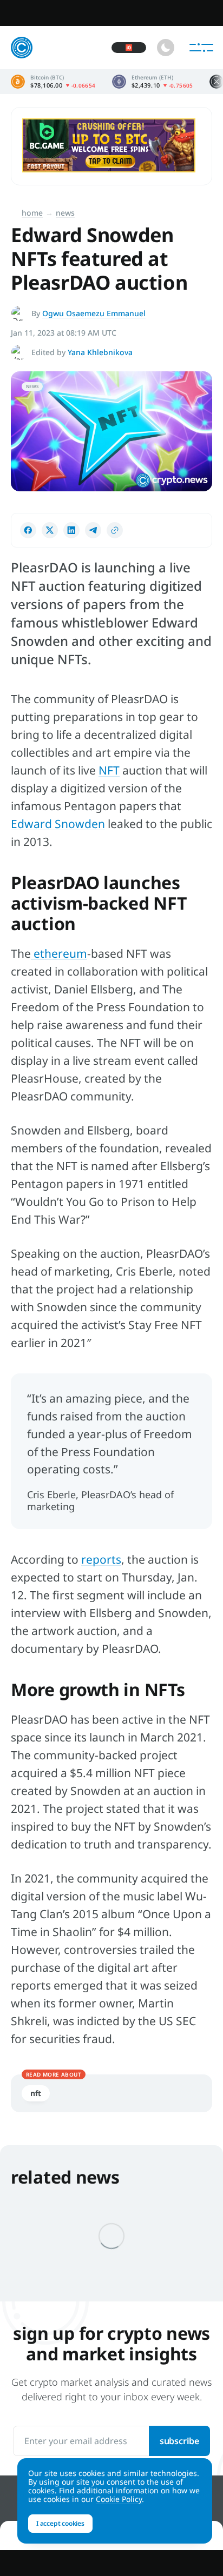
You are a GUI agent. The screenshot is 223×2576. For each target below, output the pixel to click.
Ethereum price (153, 82)
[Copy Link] (115, 530)
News (65, 213)
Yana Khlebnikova (100, 352)
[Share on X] (50, 530)
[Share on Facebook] (28, 530)
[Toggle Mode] (166, 48)
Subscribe (179, 2441)
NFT (109, 770)
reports (101, 1559)
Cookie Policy (119, 2499)
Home (32, 213)
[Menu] (201, 48)
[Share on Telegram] (93, 530)
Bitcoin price (53, 82)
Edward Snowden (58, 824)
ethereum (59, 953)
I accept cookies (60, 2523)
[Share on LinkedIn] (71, 530)
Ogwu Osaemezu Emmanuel (94, 313)
